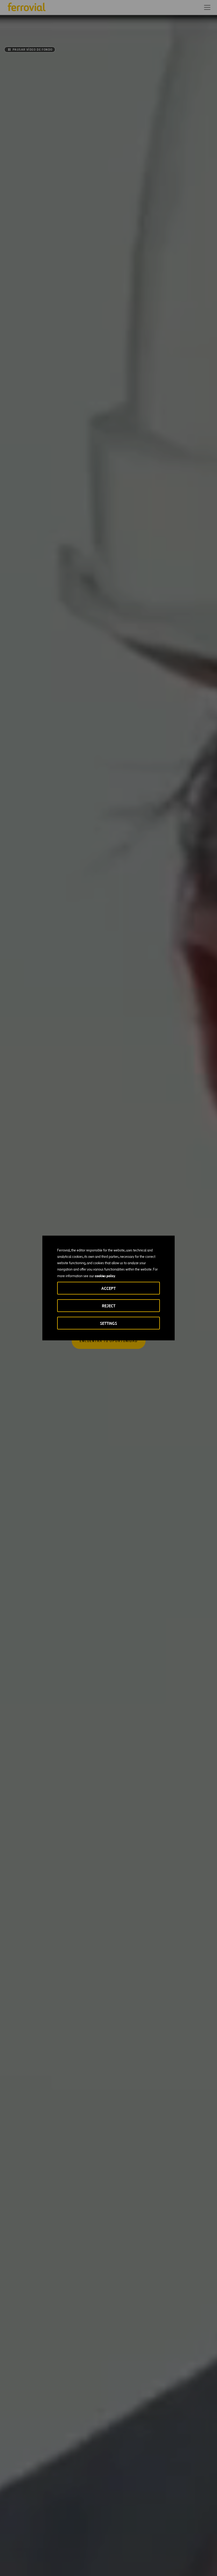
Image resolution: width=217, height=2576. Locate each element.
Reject (109, 1306)
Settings (108, 1323)
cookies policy (105, 1276)
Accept (108, 1288)
